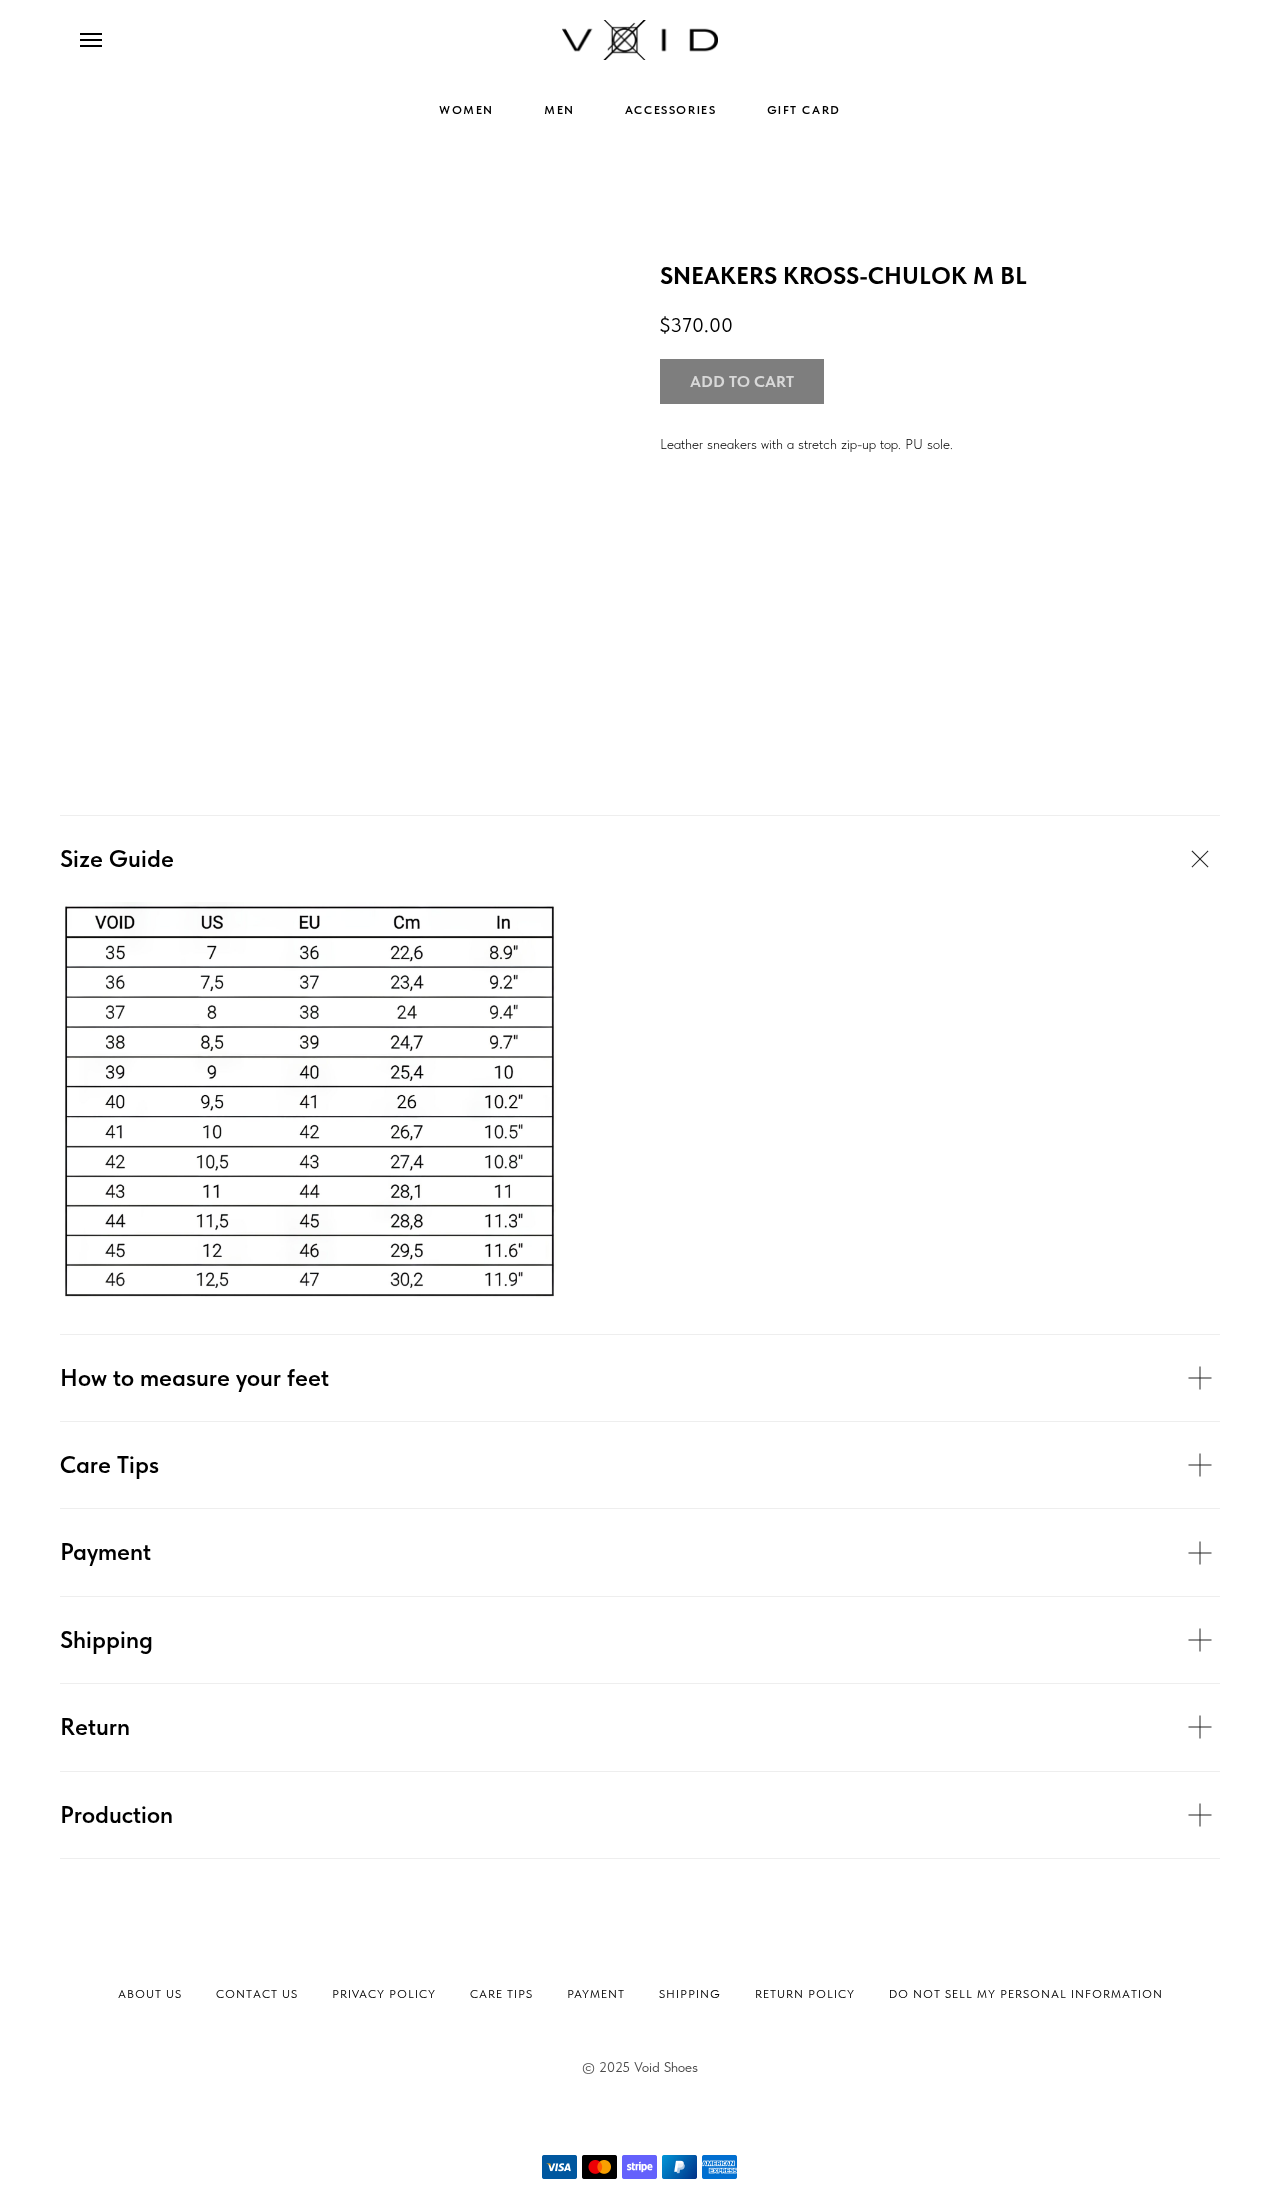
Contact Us (257, 1994)
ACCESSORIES (671, 110)
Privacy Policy (384, 1994)
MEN (559, 110)
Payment (596, 1994)
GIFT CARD (804, 110)
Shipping (690, 1994)
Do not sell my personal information (1026, 1994)
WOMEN (466, 110)
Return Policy (805, 1994)
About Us (150, 1994)
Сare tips (501, 1994)
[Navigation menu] (91, 40)
